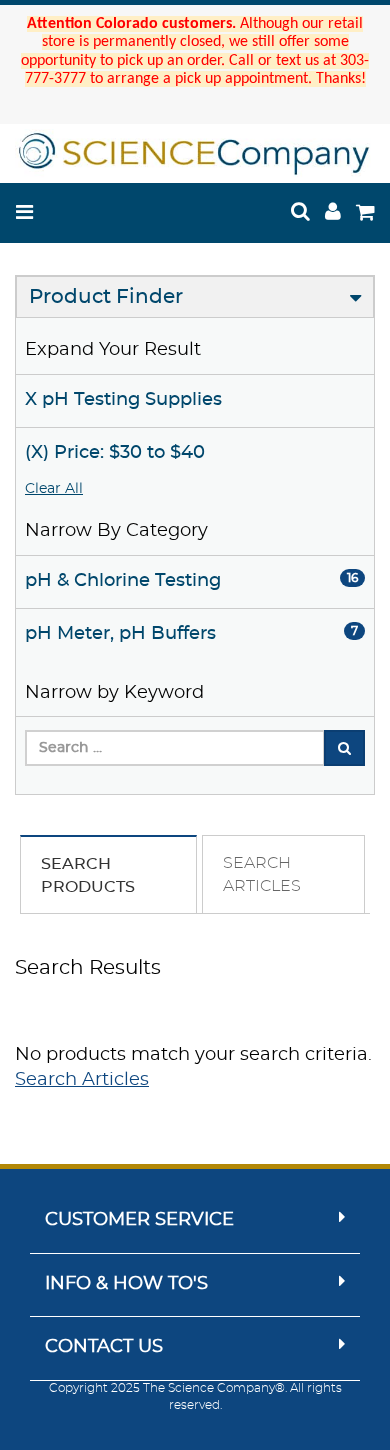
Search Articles (82, 1080)
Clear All (54, 489)
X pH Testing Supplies (123, 400)
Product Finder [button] (106, 297)
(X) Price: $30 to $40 (115, 453)
